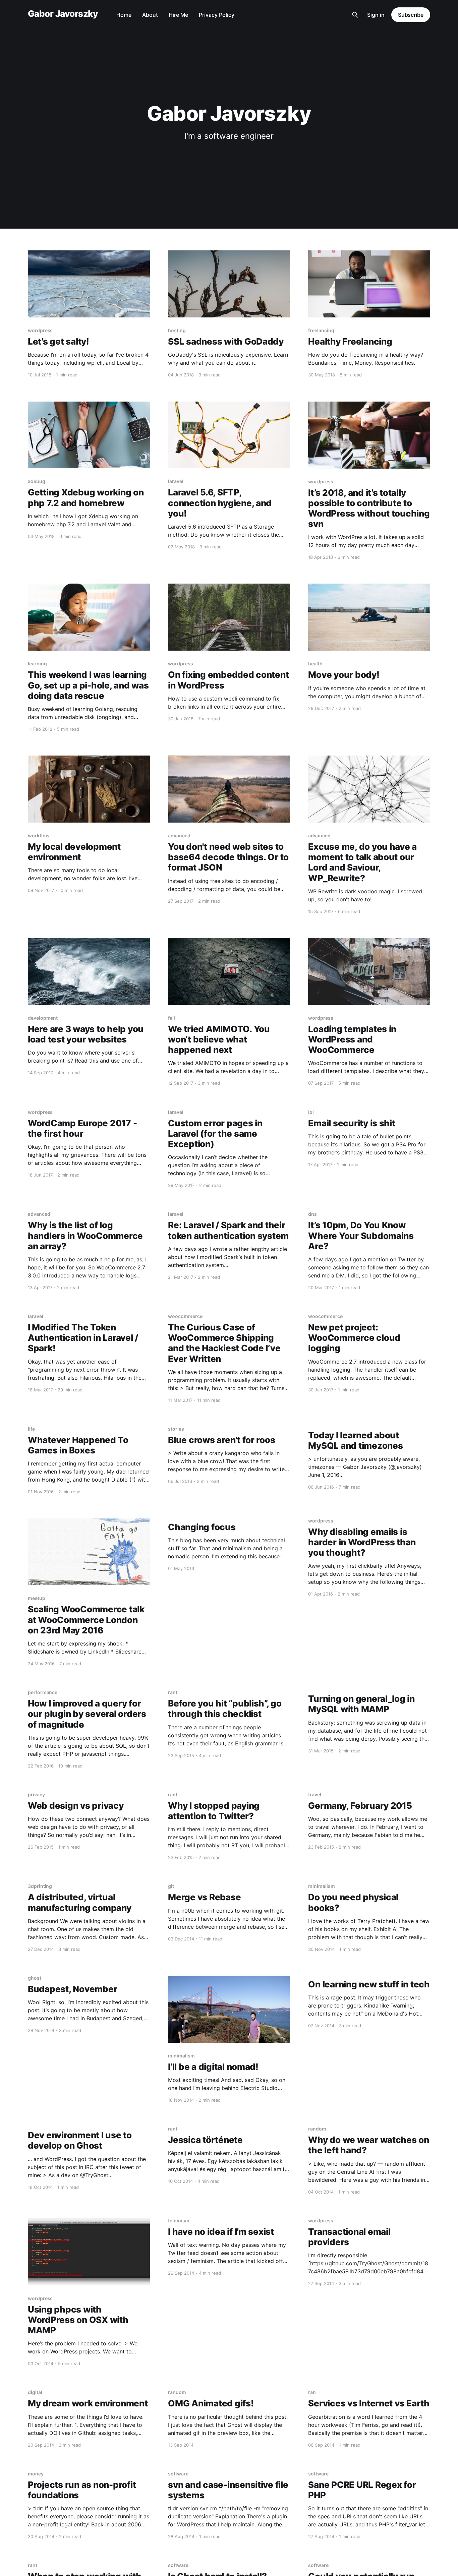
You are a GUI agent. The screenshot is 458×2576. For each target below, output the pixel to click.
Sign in (376, 15)
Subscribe (411, 15)
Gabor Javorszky (63, 14)
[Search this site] (355, 15)
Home (124, 15)
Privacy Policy (217, 15)
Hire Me (178, 15)
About (150, 15)
